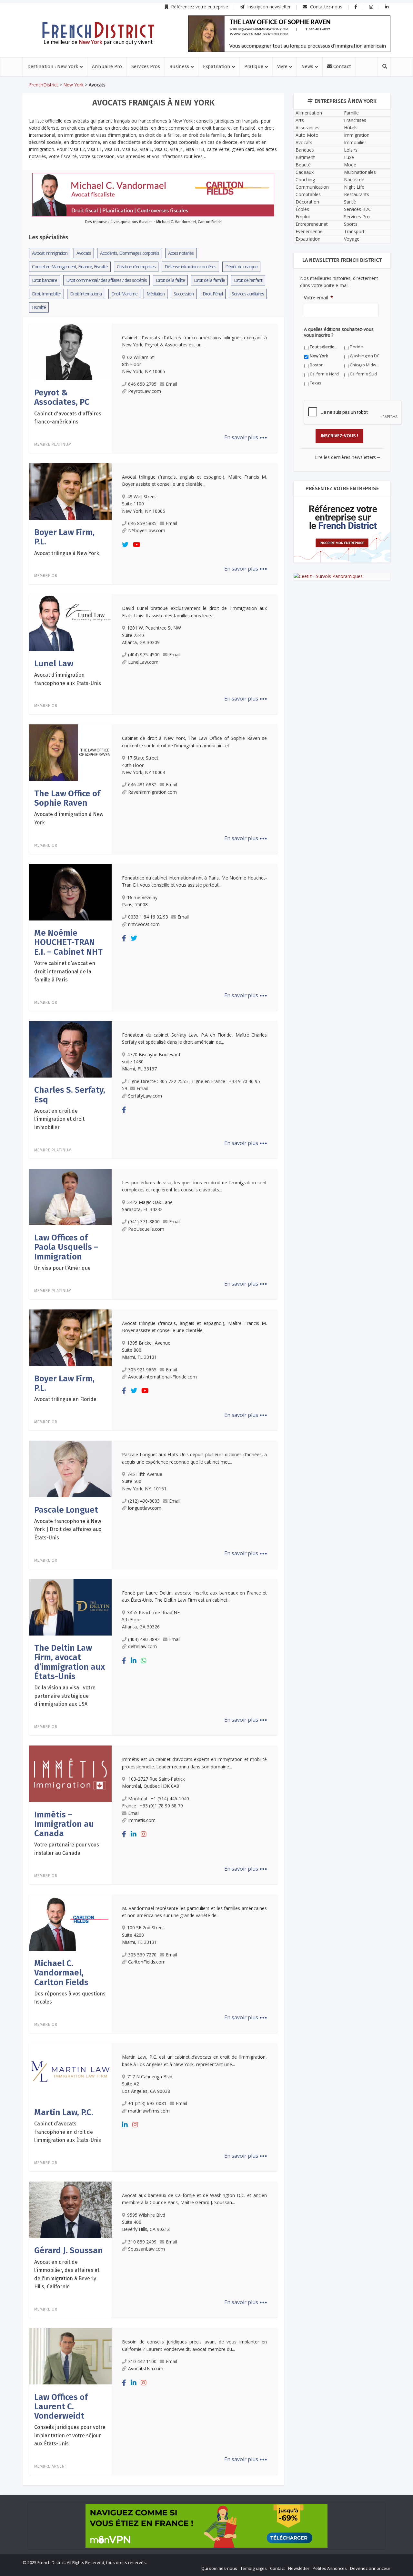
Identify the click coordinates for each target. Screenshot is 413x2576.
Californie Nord (140, 1407)
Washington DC (140, 1398)
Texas (246, 1407)
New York (249, 1389)
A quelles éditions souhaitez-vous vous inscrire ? (178, 1376)
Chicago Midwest (256, 1398)
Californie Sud (196, 1407)
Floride (189, 1389)
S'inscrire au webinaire (206, 1307)
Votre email (136, 1347)
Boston (190, 1398)
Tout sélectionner (142, 1389)
